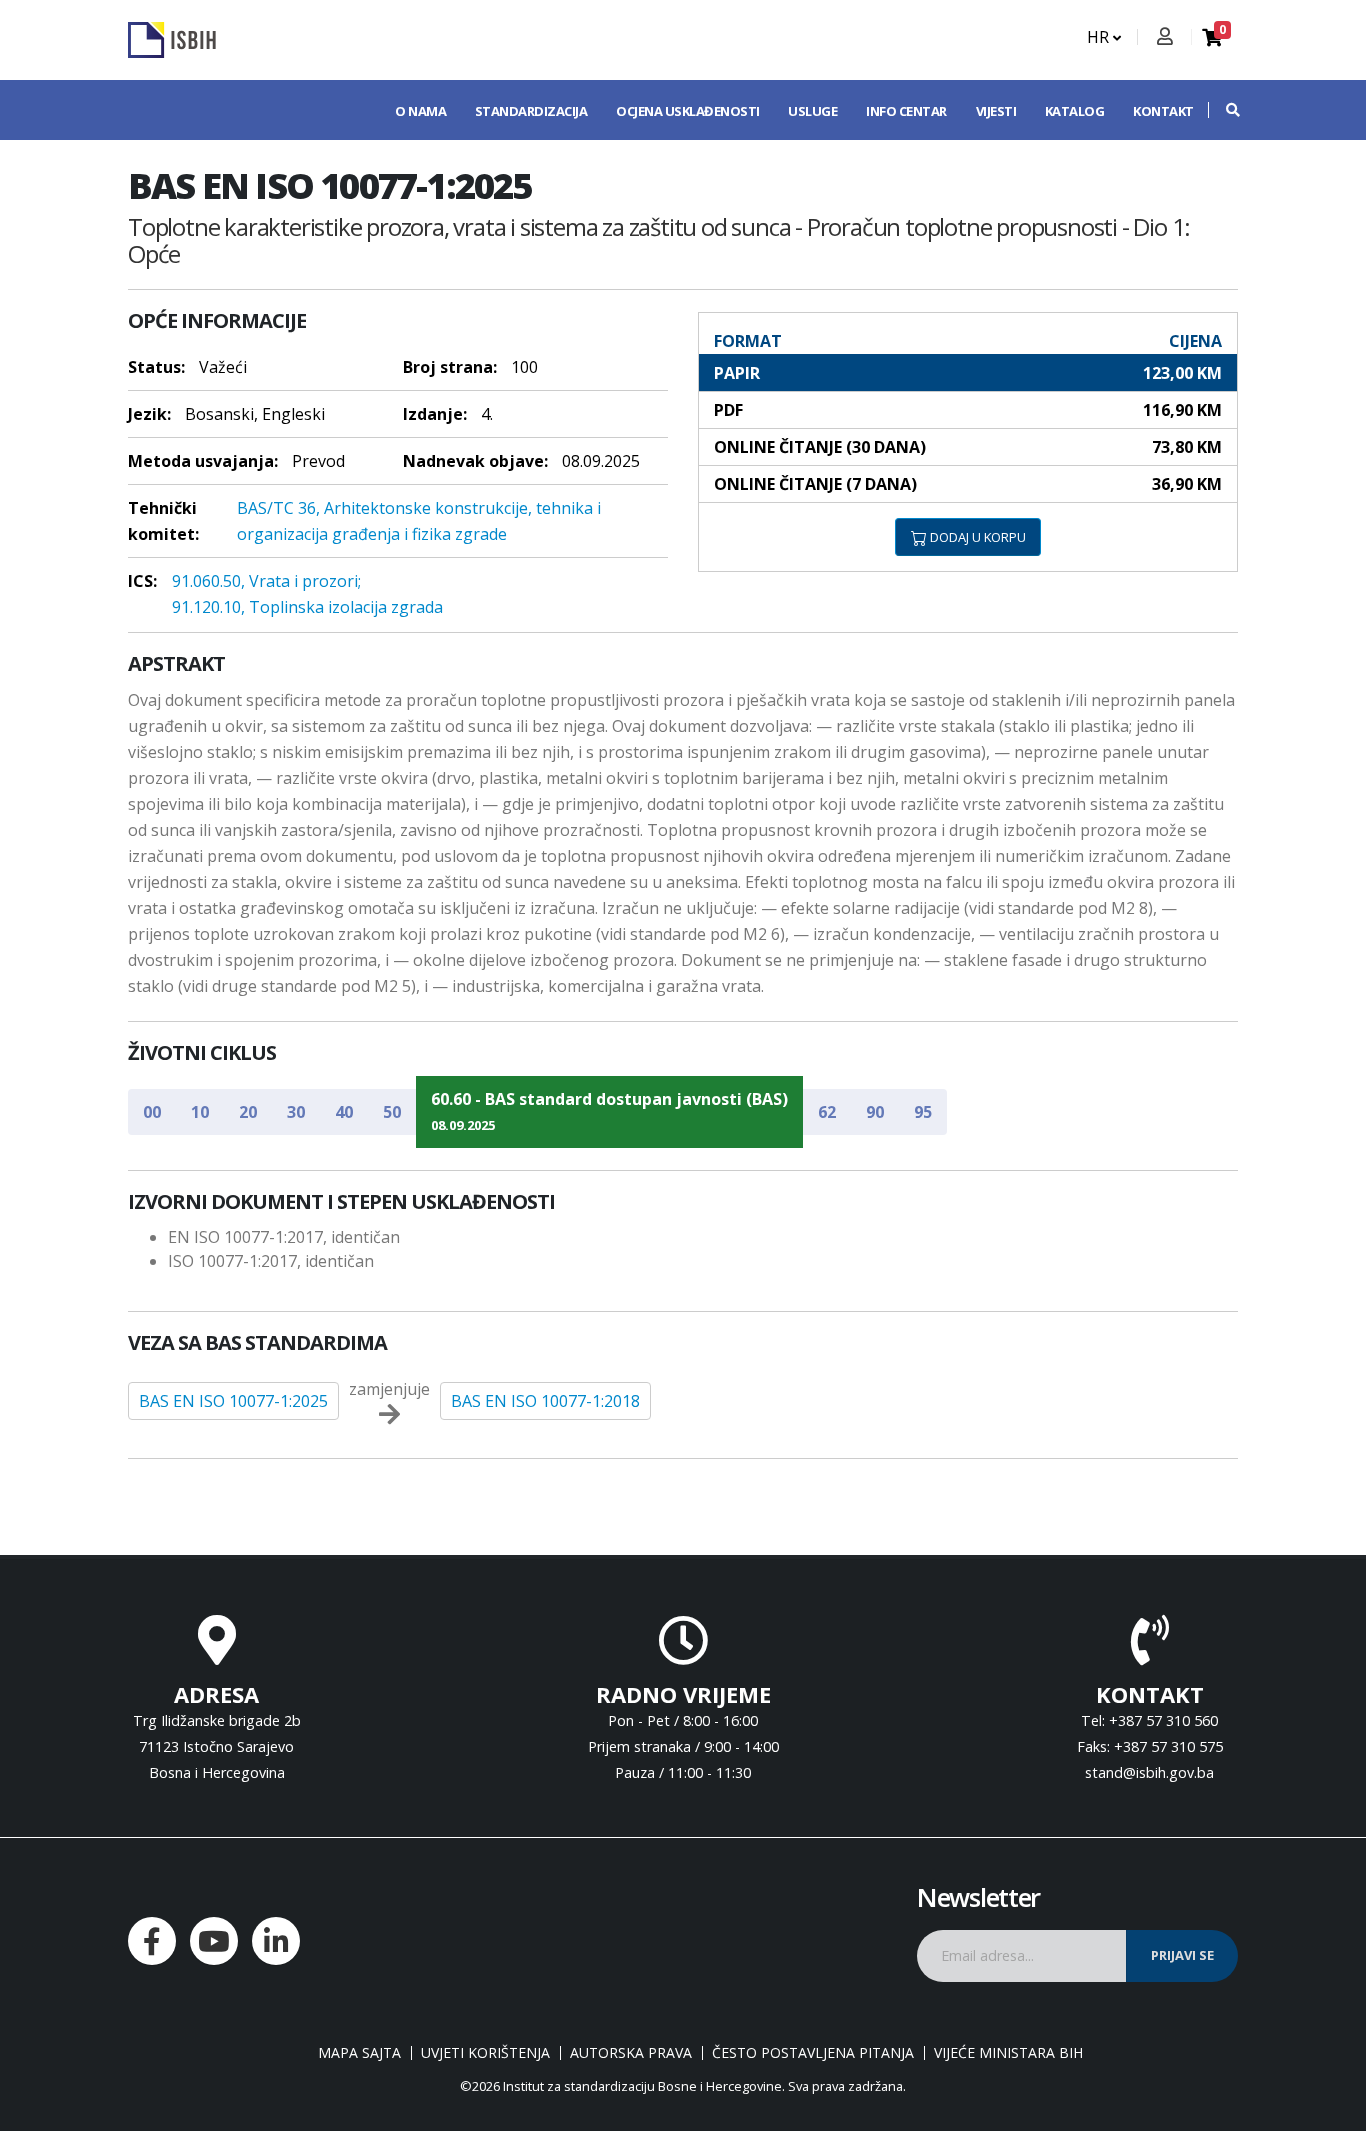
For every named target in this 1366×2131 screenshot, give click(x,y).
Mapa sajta (359, 2053)
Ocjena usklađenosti (688, 111)
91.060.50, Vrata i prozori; (266, 581)
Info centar (906, 111)
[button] (1223, 110)
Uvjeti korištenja (485, 2053)
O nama (420, 111)
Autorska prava (631, 2053)
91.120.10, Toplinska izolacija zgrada (307, 607)
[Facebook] (152, 1941)
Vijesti (996, 111)
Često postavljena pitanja (813, 2053)
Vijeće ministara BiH (1008, 2053)
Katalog (1075, 111)
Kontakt (1163, 111)
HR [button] (1100, 37)
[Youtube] (214, 1941)
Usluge (812, 111)
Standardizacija (531, 111)
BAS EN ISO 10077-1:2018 (545, 1401)
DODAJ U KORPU (976, 537)
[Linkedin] (276, 1941)
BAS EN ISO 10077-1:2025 (233, 1401)
